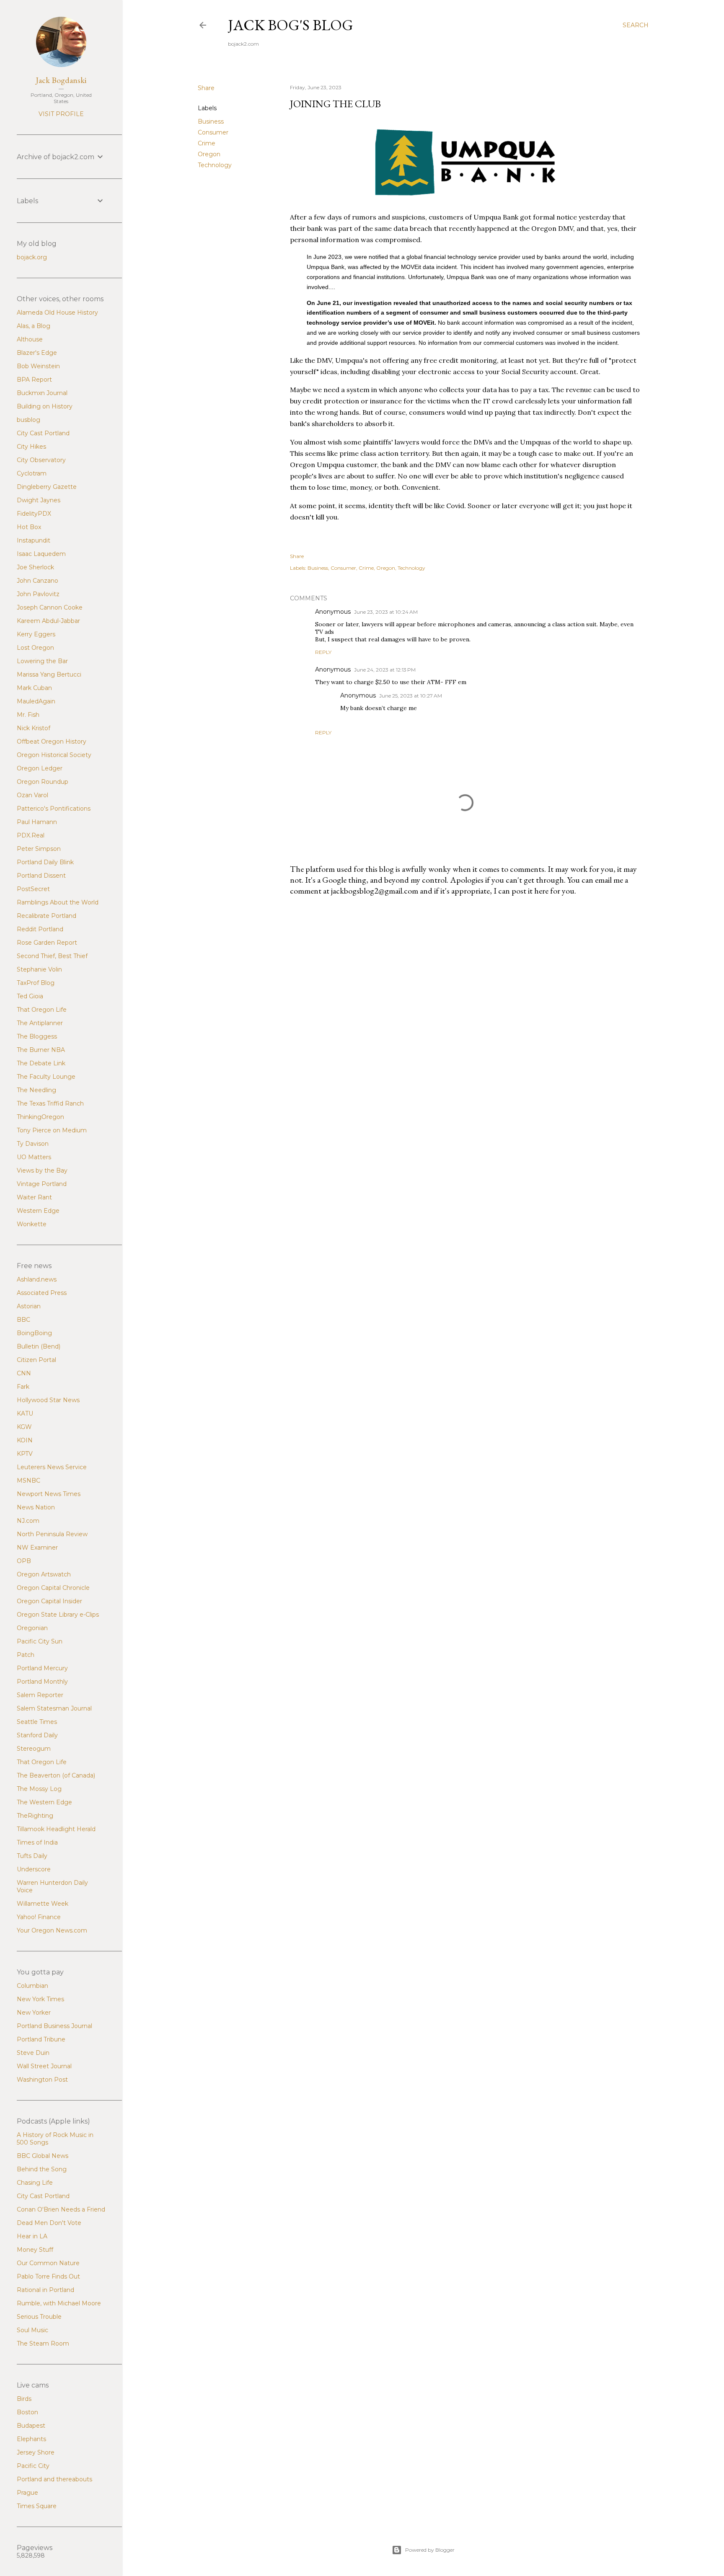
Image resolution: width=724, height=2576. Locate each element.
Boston (27, 2412)
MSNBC (28, 1480)
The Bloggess (37, 1036)
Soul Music (32, 2330)
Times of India (37, 1842)
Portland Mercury (42, 1668)
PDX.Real (31, 835)
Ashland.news (37, 1279)
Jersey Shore (36, 2452)
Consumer (213, 132)
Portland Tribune (41, 2039)
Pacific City (33, 2466)
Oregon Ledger (40, 768)
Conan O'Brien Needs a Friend (61, 2209)
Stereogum (34, 1749)
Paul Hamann (37, 822)
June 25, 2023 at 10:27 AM (411, 696)
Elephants (31, 2439)
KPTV (25, 1454)
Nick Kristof (34, 728)
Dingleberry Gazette (47, 487)
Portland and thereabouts (54, 2479)
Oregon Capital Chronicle (53, 1588)
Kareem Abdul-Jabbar (48, 621)
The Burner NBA (41, 1050)
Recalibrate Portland (47, 916)
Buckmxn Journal (42, 393)
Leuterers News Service (52, 1467)
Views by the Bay (42, 1170)
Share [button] (206, 88)
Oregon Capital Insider (49, 1601)
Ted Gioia (30, 996)
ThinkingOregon (40, 1117)
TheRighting (35, 1816)
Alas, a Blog (34, 326)
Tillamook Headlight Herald (56, 1829)
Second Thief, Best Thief (52, 956)
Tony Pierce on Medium (52, 1130)
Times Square (37, 2506)
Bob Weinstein (38, 366)
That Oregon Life (42, 1010)
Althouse (30, 339)
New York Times (40, 1999)
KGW (24, 1427)
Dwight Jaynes (39, 500)
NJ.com (28, 1521)
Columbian (32, 1986)
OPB (24, 1561)
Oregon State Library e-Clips (58, 1615)
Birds (24, 2399)
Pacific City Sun (40, 1641)
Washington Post (42, 2080)
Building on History (45, 406)
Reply (323, 652)
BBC (23, 1320)
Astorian (29, 1306)
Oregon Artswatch (44, 1574)
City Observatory (41, 460)
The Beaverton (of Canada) (56, 1775)
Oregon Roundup (43, 782)
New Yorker (34, 2013)
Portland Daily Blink (45, 862)
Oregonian (32, 1628)
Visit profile (61, 114)
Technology (215, 165)
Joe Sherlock (35, 567)
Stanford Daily (37, 1735)
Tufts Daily (32, 1856)
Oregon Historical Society (54, 755)
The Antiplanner (40, 1023)
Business (211, 121)
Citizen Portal (36, 1360)
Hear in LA (32, 2236)
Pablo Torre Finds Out (48, 2276)
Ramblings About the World (58, 902)
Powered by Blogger (430, 2550)
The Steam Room (43, 2343)
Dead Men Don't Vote (49, 2223)
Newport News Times (49, 1494)
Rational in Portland (45, 2290)
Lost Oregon (35, 648)
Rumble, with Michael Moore (59, 2303)
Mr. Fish (28, 715)
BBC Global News (43, 2156)
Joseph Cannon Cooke (50, 607)
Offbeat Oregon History (52, 742)
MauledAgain (36, 701)
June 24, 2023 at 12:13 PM (385, 670)
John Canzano (37, 581)
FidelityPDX (34, 514)
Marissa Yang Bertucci (49, 674)
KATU (25, 1413)
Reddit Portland (40, 929)
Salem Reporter (40, 1695)
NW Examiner (37, 1548)
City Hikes (31, 447)
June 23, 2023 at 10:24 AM (386, 612)
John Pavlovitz (38, 594)
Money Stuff (35, 2250)
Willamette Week (43, 1904)
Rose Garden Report (47, 943)
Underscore (34, 1869)
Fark (23, 1387)
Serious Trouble (39, 2317)
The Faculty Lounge (46, 1077)
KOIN (25, 1440)
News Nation (36, 1507)
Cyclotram (32, 473)
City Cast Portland (43, 433)
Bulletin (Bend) (39, 1346)
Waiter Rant (34, 1197)
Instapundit (34, 540)
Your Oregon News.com (52, 1930)
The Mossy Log (39, 1789)
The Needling (36, 1090)
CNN (24, 1373)
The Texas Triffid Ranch (50, 1103)
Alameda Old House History (57, 313)
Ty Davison (33, 1144)
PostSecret (33, 889)
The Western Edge (44, 1802)
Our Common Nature (48, 2263)
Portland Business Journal (54, 2026)
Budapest (31, 2426)
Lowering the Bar (42, 661)
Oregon (209, 154)
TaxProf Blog (36, 983)
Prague (27, 2493)
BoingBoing (34, 1333)
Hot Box (29, 527)
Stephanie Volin (39, 969)
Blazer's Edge (37, 353)
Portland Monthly (42, 1682)
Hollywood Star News (48, 1400)
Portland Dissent (41, 876)
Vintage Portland (42, 1184)
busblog (28, 420)
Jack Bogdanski (61, 80)
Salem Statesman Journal (54, 1708)
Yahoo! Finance (39, 1917)
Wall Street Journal (44, 2066)
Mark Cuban (34, 688)
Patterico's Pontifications (54, 809)
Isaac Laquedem (41, 554)
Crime (207, 143)
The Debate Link (41, 1063)
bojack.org (32, 257)
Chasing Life (35, 2183)
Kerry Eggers (36, 634)
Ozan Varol (32, 795)
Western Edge (38, 1211)
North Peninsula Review (52, 1534)
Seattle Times (37, 1722)
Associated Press (42, 1293)
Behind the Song (42, 2169)
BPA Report (34, 380)
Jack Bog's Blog (291, 25)
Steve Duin (33, 2053)
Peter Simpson (39, 849)
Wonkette (32, 1224)
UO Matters (34, 1157)
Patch (26, 1655)
